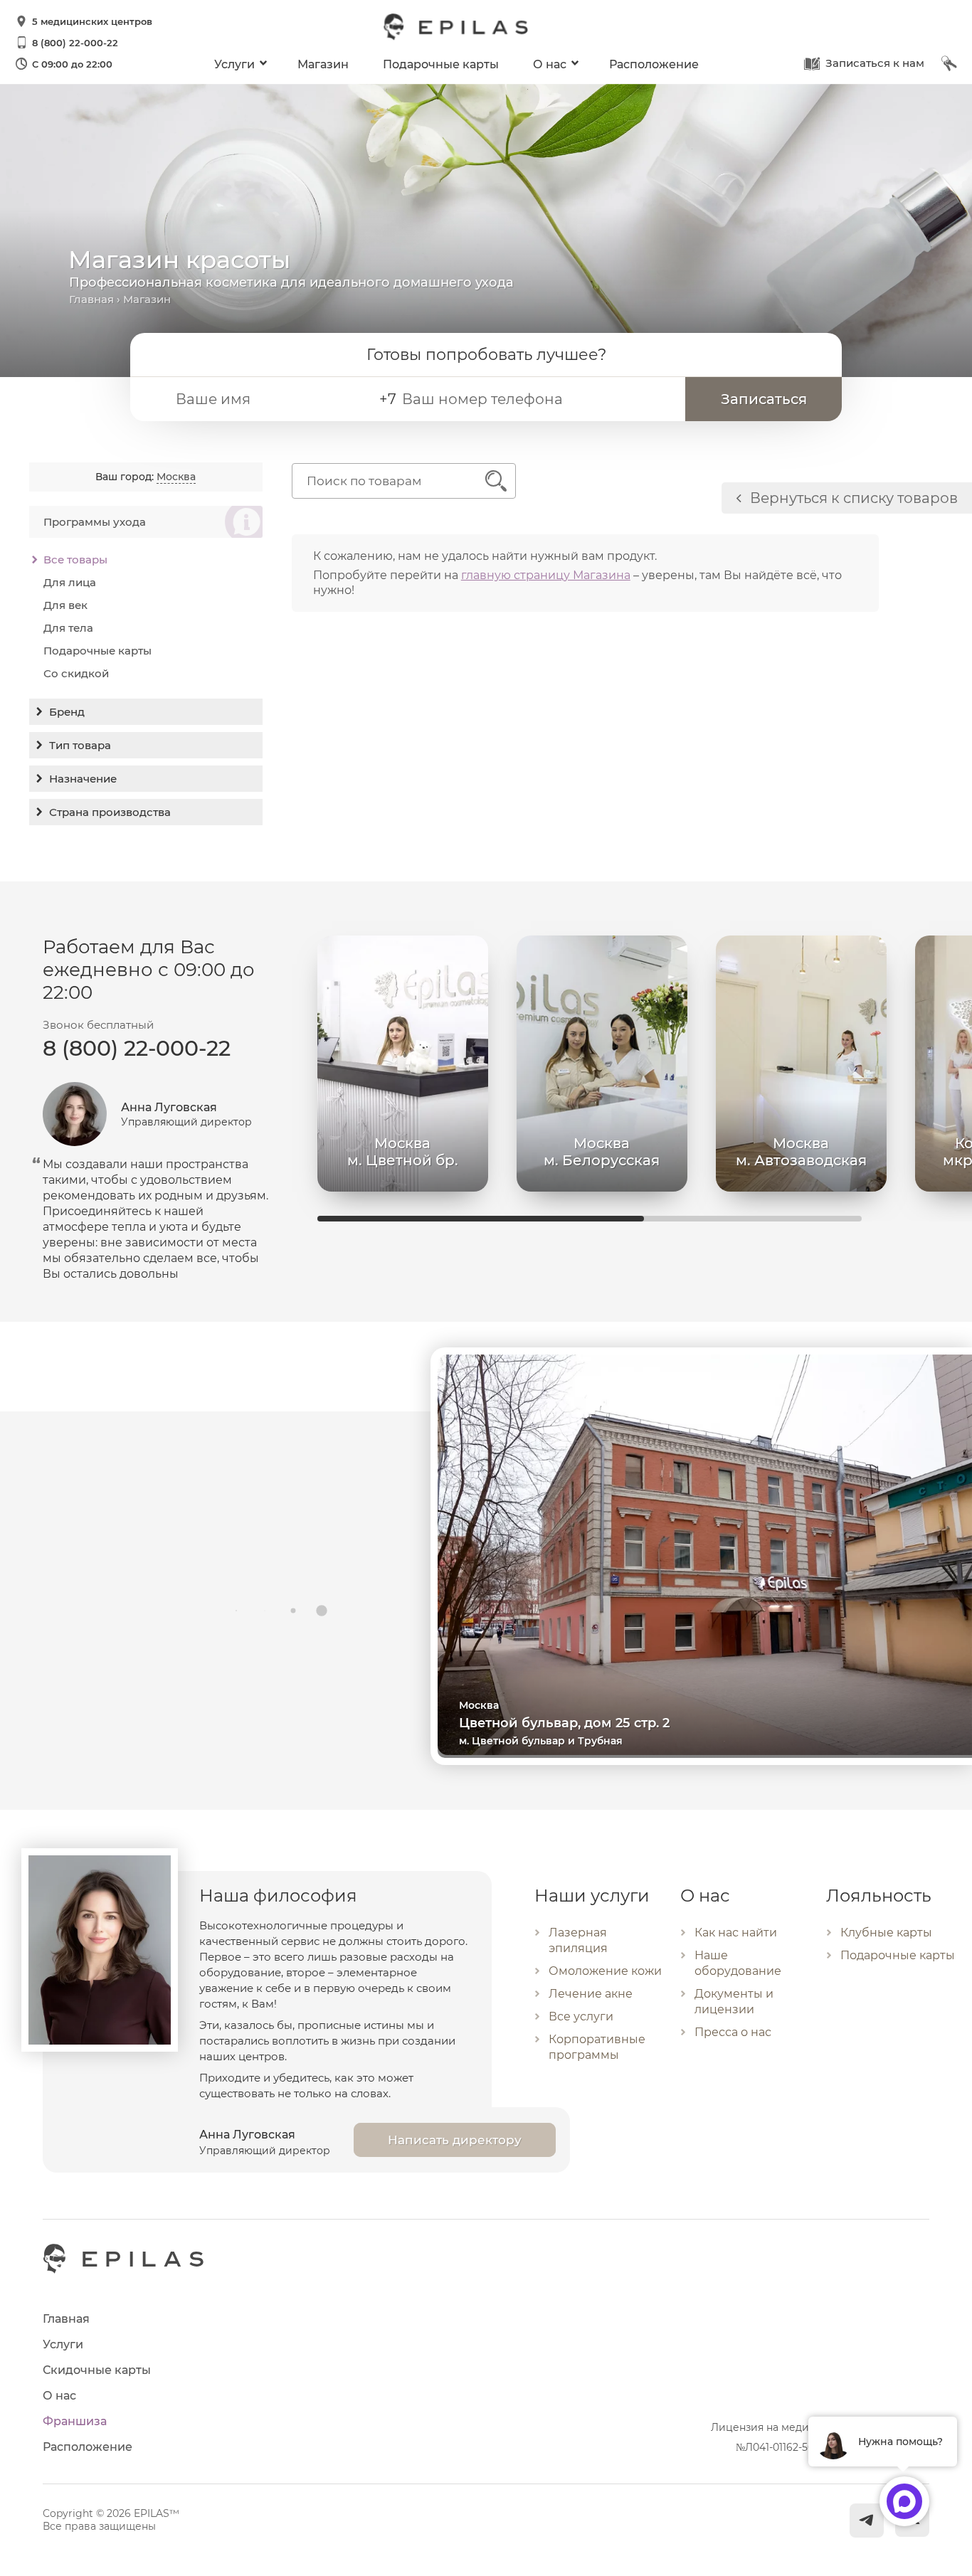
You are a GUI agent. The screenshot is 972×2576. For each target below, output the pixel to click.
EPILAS (456, 20)
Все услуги (581, 2016)
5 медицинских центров (92, 21)
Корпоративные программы (597, 2047)
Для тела (68, 628)
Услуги (234, 64)
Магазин (323, 64)
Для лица (70, 582)
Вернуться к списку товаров (854, 498)
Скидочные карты (97, 2370)
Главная (91, 299)
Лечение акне (591, 1994)
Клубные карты (886, 1933)
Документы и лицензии (734, 2002)
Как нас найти (736, 1933)
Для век (65, 605)
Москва (176, 477)
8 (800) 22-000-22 (75, 43)
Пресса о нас (733, 2032)
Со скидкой (76, 673)
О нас (550, 64)
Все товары (75, 560)
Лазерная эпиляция (578, 1940)
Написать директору (455, 2140)
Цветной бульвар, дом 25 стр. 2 (564, 1723)
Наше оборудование (738, 1963)
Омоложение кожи (605, 1971)
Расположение (654, 64)
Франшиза (75, 2421)
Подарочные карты (441, 64)
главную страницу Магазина (546, 575)
